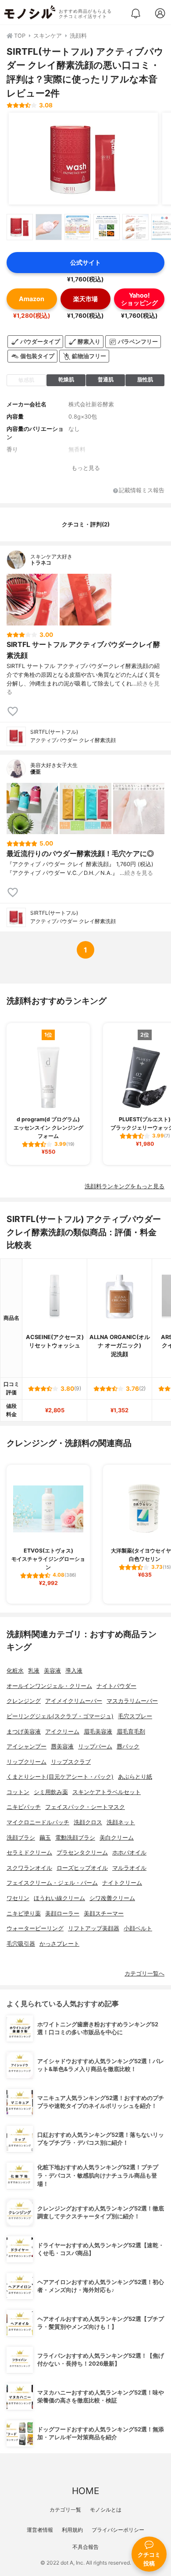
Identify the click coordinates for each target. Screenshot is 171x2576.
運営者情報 (40, 2530)
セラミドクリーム (29, 1853)
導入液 (74, 1671)
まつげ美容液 (24, 1732)
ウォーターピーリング (35, 1928)
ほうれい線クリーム (59, 1898)
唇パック (128, 1746)
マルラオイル (129, 1868)
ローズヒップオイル (82, 1868)
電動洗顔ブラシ (75, 1838)
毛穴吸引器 (21, 1944)
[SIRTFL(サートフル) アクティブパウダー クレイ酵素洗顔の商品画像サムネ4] (107, 227)
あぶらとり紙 (135, 1777)
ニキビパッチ (24, 1807)
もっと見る (86, 468)
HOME (85, 2491)
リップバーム (95, 1746)
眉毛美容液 (98, 1732)
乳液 (34, 1671)
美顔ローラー (62, 1913)
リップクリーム (27, 1762)
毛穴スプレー (135, 1716)
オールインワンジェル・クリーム (49, 1686)
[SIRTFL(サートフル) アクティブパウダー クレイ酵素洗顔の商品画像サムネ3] (78, 227)
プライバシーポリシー (118, 2530)
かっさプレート (59, 1944)
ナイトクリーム (122, 1883)
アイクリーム (62, 1732)
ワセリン (18, 1898)
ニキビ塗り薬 (24, 1913)
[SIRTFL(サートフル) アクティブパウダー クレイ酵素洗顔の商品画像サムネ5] (135, 227)
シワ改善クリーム (112, 1898)
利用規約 (72, 2530)
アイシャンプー (27, 1746)
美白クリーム (117, 1838)
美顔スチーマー (104, 1913)
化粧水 (15, 1671)
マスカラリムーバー (132, 1701)
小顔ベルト (138, 1928)
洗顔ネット (121, 1822)
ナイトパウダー (116, 1686)
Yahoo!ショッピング (139, 299)
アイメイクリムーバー (74, 1701)
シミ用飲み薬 (51, 1792)
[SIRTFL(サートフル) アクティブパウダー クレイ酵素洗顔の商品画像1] (83, 159)
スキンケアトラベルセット (107, 1792)
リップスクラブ (71, 1762)
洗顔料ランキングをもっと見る (125, 1186)
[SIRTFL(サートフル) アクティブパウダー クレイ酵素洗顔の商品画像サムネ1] (20, 227)
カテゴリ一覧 (65, 2510)
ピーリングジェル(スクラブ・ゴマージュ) (60, 1716)
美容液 (52, 1671)
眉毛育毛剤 (131, 1732)
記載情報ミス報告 (142, 491)
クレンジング (24, 1701)
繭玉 (45, 1838)
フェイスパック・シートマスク (85, 1807)
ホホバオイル (129, 1853)
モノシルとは (106, 2510)
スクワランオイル (29, 1868)
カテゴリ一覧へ (144, 1974)
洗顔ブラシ (21, 1838)
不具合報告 (85, 2547)
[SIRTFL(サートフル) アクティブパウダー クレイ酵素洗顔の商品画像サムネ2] (49, 227)
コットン (18, 1792)
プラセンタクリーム (82, 1853)
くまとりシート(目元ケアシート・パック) (60, 1777)
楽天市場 (85, 299)
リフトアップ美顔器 (94, 1928)
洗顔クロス (88, 1822)
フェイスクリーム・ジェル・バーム (52, 1883)
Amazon (32, 299)
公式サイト (85, 262)
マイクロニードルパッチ (38, 1822)
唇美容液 (62, 1746)
